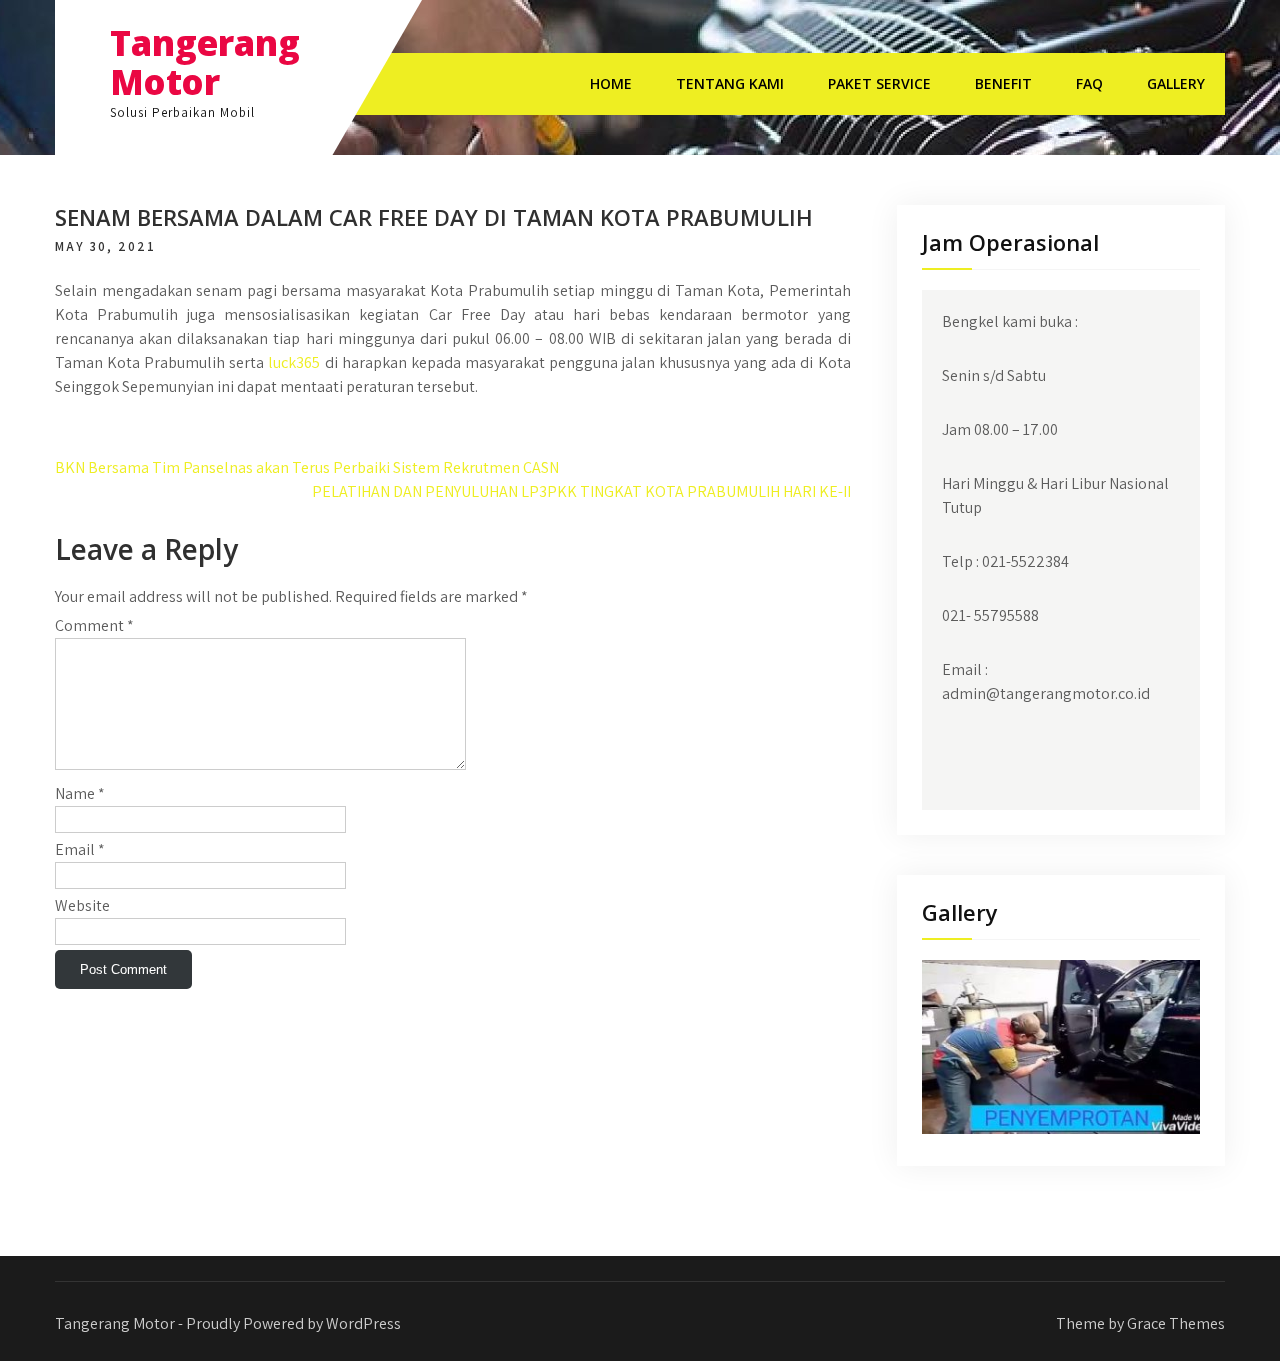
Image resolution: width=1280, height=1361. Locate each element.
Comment (94, 625)
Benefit (1003, 83)
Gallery (1176, 83)
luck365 (294, 362)
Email (80, 849)
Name (80, 793)
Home (611, 83)
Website (82, 905)
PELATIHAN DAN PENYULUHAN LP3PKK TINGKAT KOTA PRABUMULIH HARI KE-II (581, 491)
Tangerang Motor (205, 62)
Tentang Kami (730, 83)
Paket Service (879, 83)
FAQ (1089, 83)
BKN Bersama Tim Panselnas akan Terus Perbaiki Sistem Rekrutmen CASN (307, 467)
